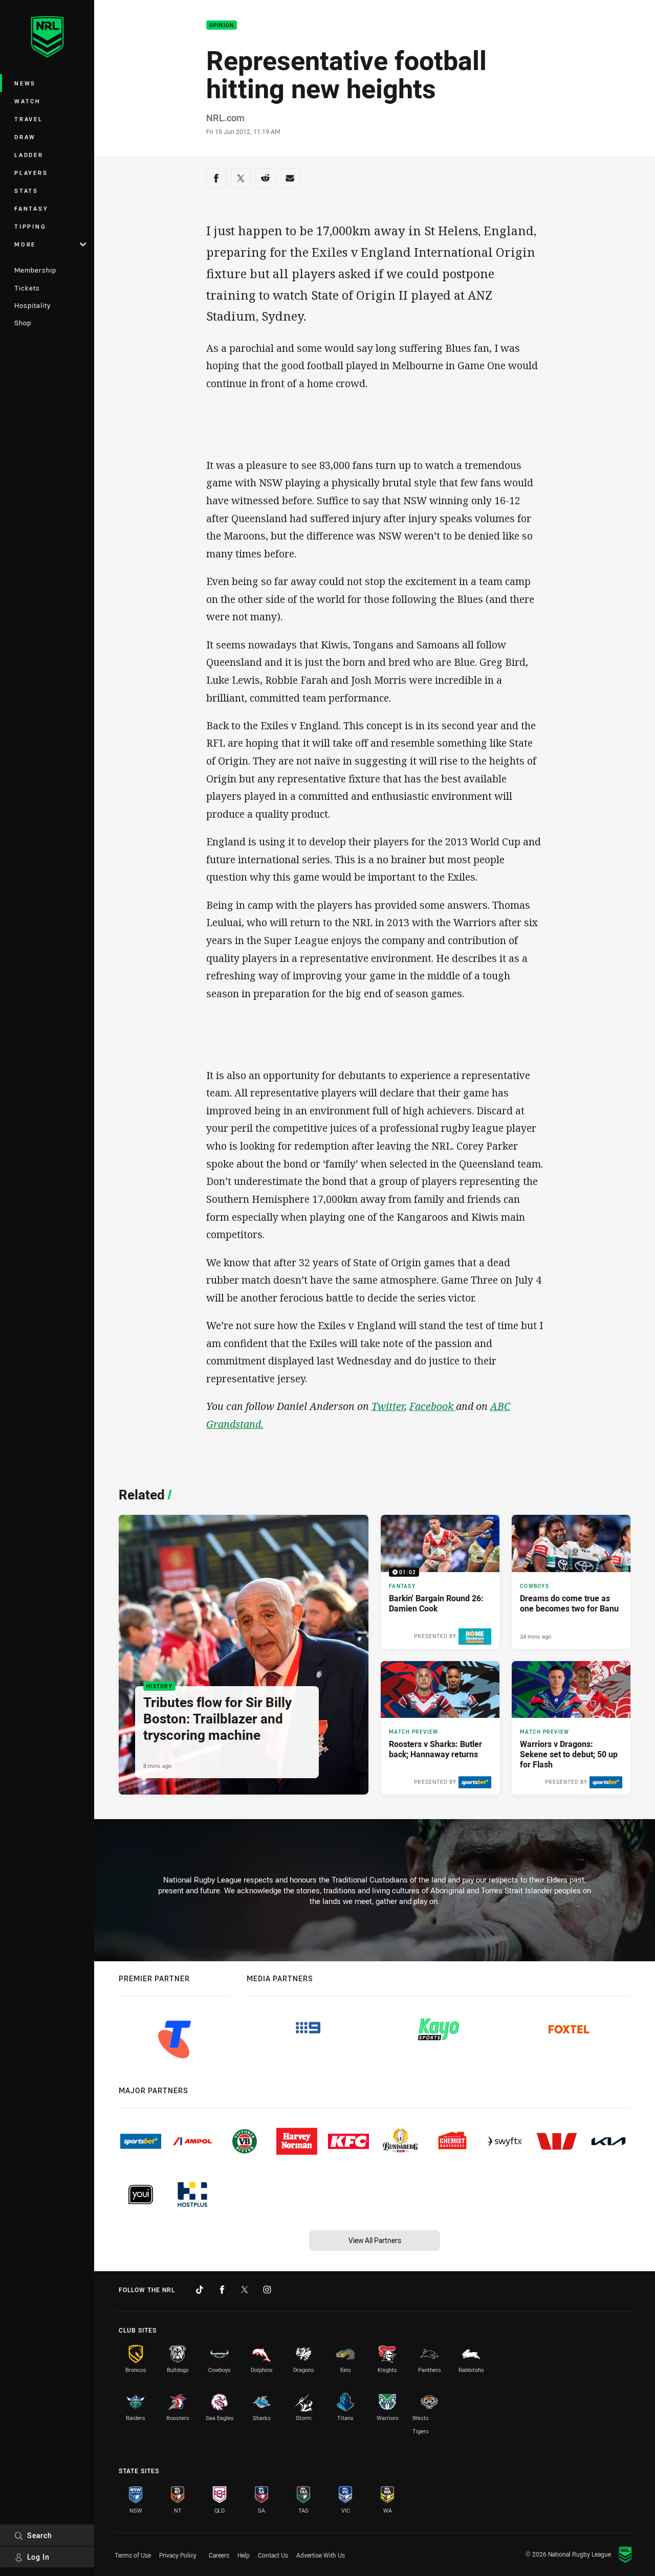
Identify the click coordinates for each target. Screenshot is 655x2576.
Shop (23, 323)
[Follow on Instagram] (267, 2290)
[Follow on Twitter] (245, 2290)
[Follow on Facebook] (222, 2290)
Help (244, 2555)
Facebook (433, 1406)
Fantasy (31, 208)
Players (31, 173)
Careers (219, 2555)
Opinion (222, 25)
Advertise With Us (321, 2555)
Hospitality (32, 305)
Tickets (27, 288)
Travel (29, 119)
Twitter (388, 1406)
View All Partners (375, 2240)
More (25, 244)
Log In (38, 2557)
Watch (28, 101)
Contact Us (273, 2555)
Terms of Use (133, 2555)
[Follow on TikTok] (200, 2290)
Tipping (30, 226)
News (25, 83)
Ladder (29, 155)
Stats (26, 191)
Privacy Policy (178, 2555)
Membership (35, 270)
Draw (25, 137)
